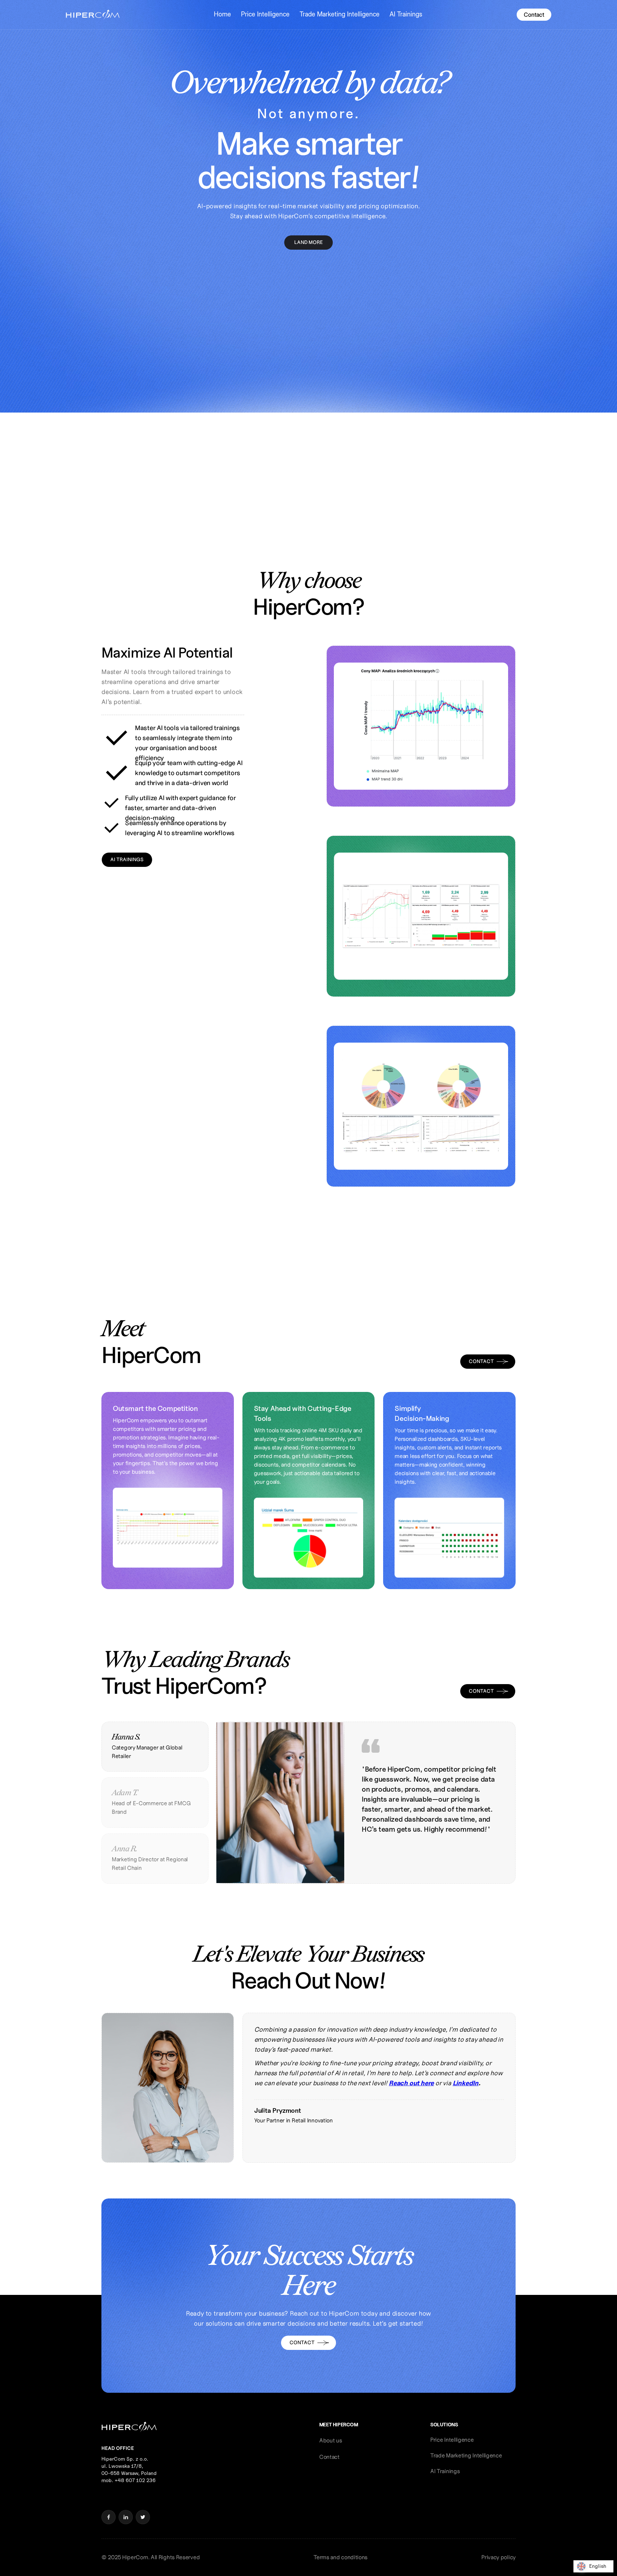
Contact (534, 15)
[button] (222, 14)
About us (331, 2440)
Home (222, 14)
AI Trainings (406, 14)
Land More (308, 242)
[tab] (155, 1747)
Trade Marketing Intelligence (340, 14)
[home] (93, 15)
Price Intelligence (265, 14)
